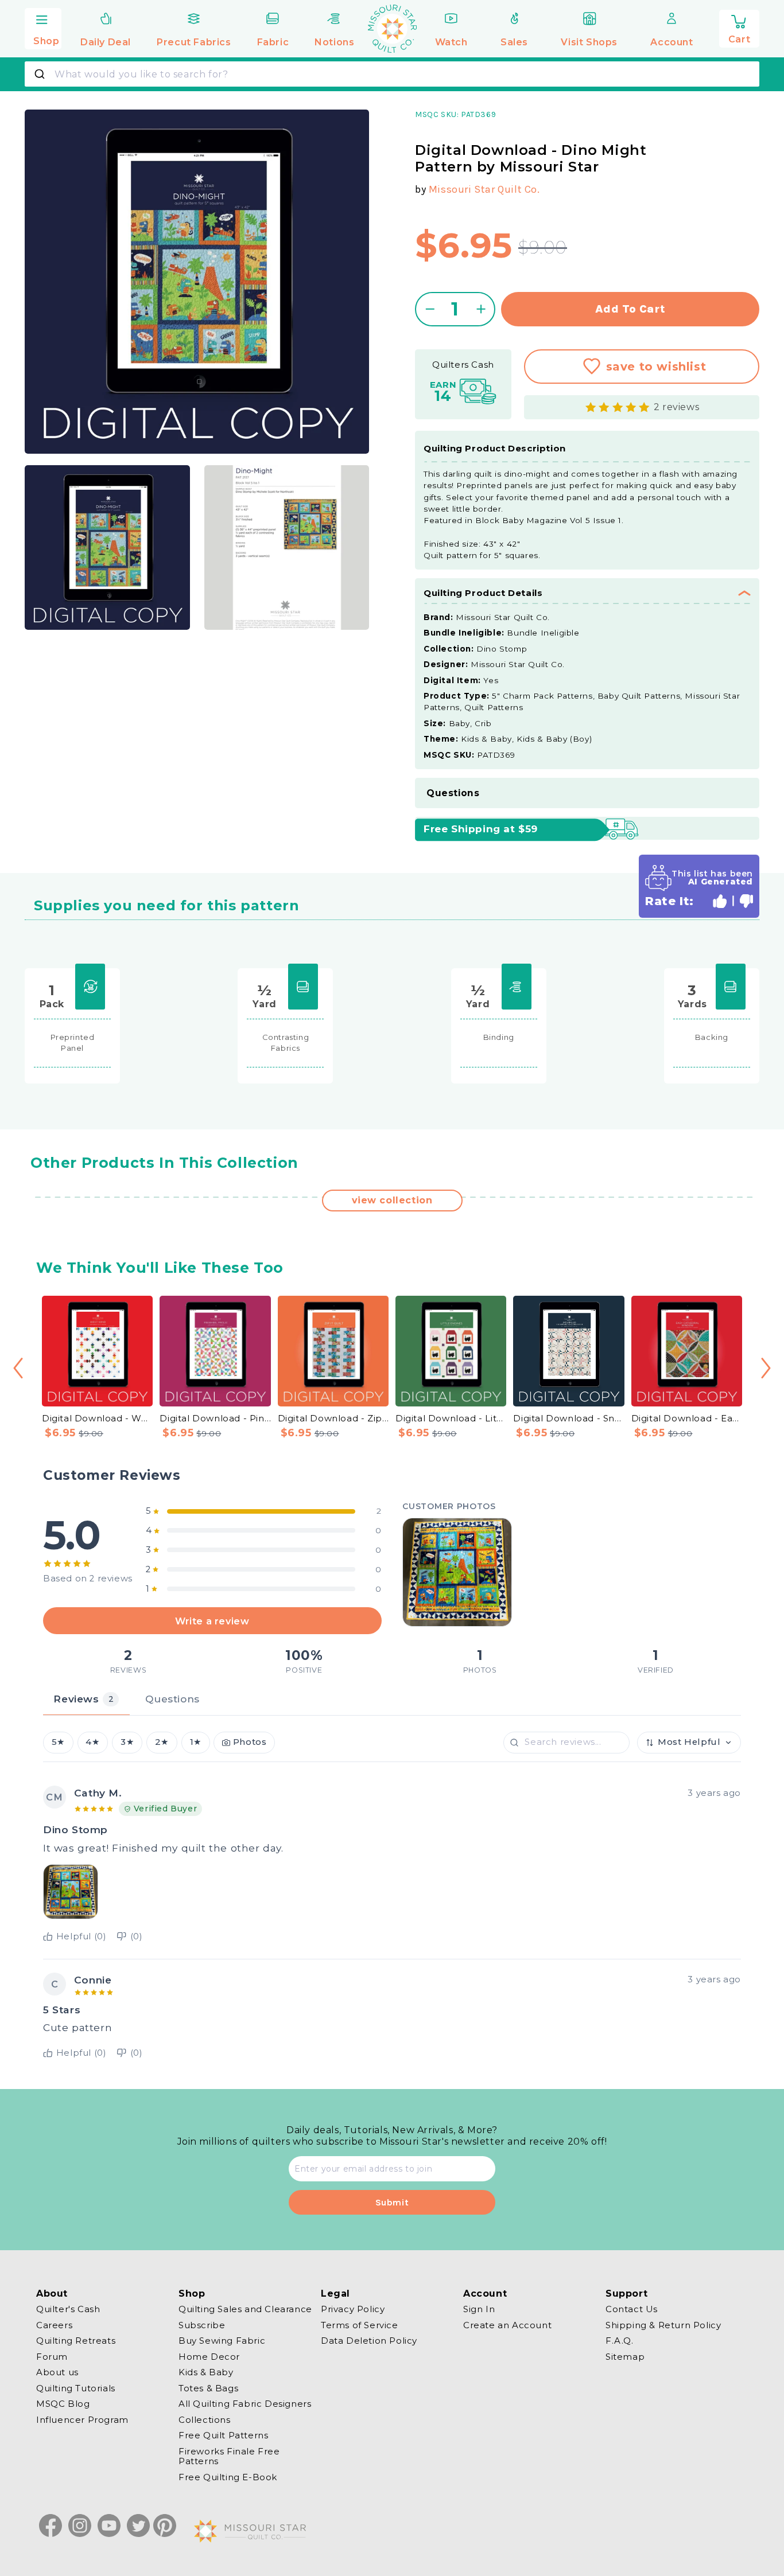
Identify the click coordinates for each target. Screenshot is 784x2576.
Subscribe (202, 2325)
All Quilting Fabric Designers (245, 2404)
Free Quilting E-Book (228, 2477)
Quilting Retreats (76, 2341)
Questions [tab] (172, 1699)
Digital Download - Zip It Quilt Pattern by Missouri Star (333, 1418)
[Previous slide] (18, 1368)
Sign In (479, 2309)
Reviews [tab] (84, 1699)
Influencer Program (82, 2420)
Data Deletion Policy (369, 2341)
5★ (58, 1743)
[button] (43, 27)
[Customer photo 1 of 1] (457, 1572)
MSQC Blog (63, 2404)
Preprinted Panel (73, 1043)
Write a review (212, 1621)
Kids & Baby (206, 2372)
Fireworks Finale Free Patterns (229, 2456)
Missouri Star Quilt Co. (484, 189)
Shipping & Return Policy (663, 2325)
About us (57, 2372)
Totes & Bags (208, 2388)
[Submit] (41, 74)
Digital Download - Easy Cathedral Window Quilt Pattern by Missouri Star (687, 1418)
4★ (92, 1743)
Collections (205, 2420)
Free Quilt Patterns (223, 2435)
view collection (392, 1200)
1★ (196, 1743)
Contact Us (632, 2309)
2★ (162, 1743)
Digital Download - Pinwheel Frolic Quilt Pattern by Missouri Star (215, 1418)
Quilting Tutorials (76, 2388)
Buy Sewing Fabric (222, 2341)
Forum (52, 2357)
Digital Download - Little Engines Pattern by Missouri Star (451, 1418)
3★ (127, 1743)
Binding (499, 1037)
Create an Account (507, 2325)
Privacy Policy (353, 2309)
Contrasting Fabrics (286, 1043)
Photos (250, 1743)
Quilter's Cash (68, 2309)
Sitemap (625, 2357)
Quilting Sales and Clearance (245, 2309)
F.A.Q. (620, 2341)
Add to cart (630, 309)
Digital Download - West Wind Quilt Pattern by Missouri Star (97, 1418)
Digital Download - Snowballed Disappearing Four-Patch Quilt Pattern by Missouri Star (568, 1418)
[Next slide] (766, 1368)
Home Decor (209, 2357)
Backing (712, 1037)
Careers (54, 2325)
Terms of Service (360, 2325)
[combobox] (392, 74)
